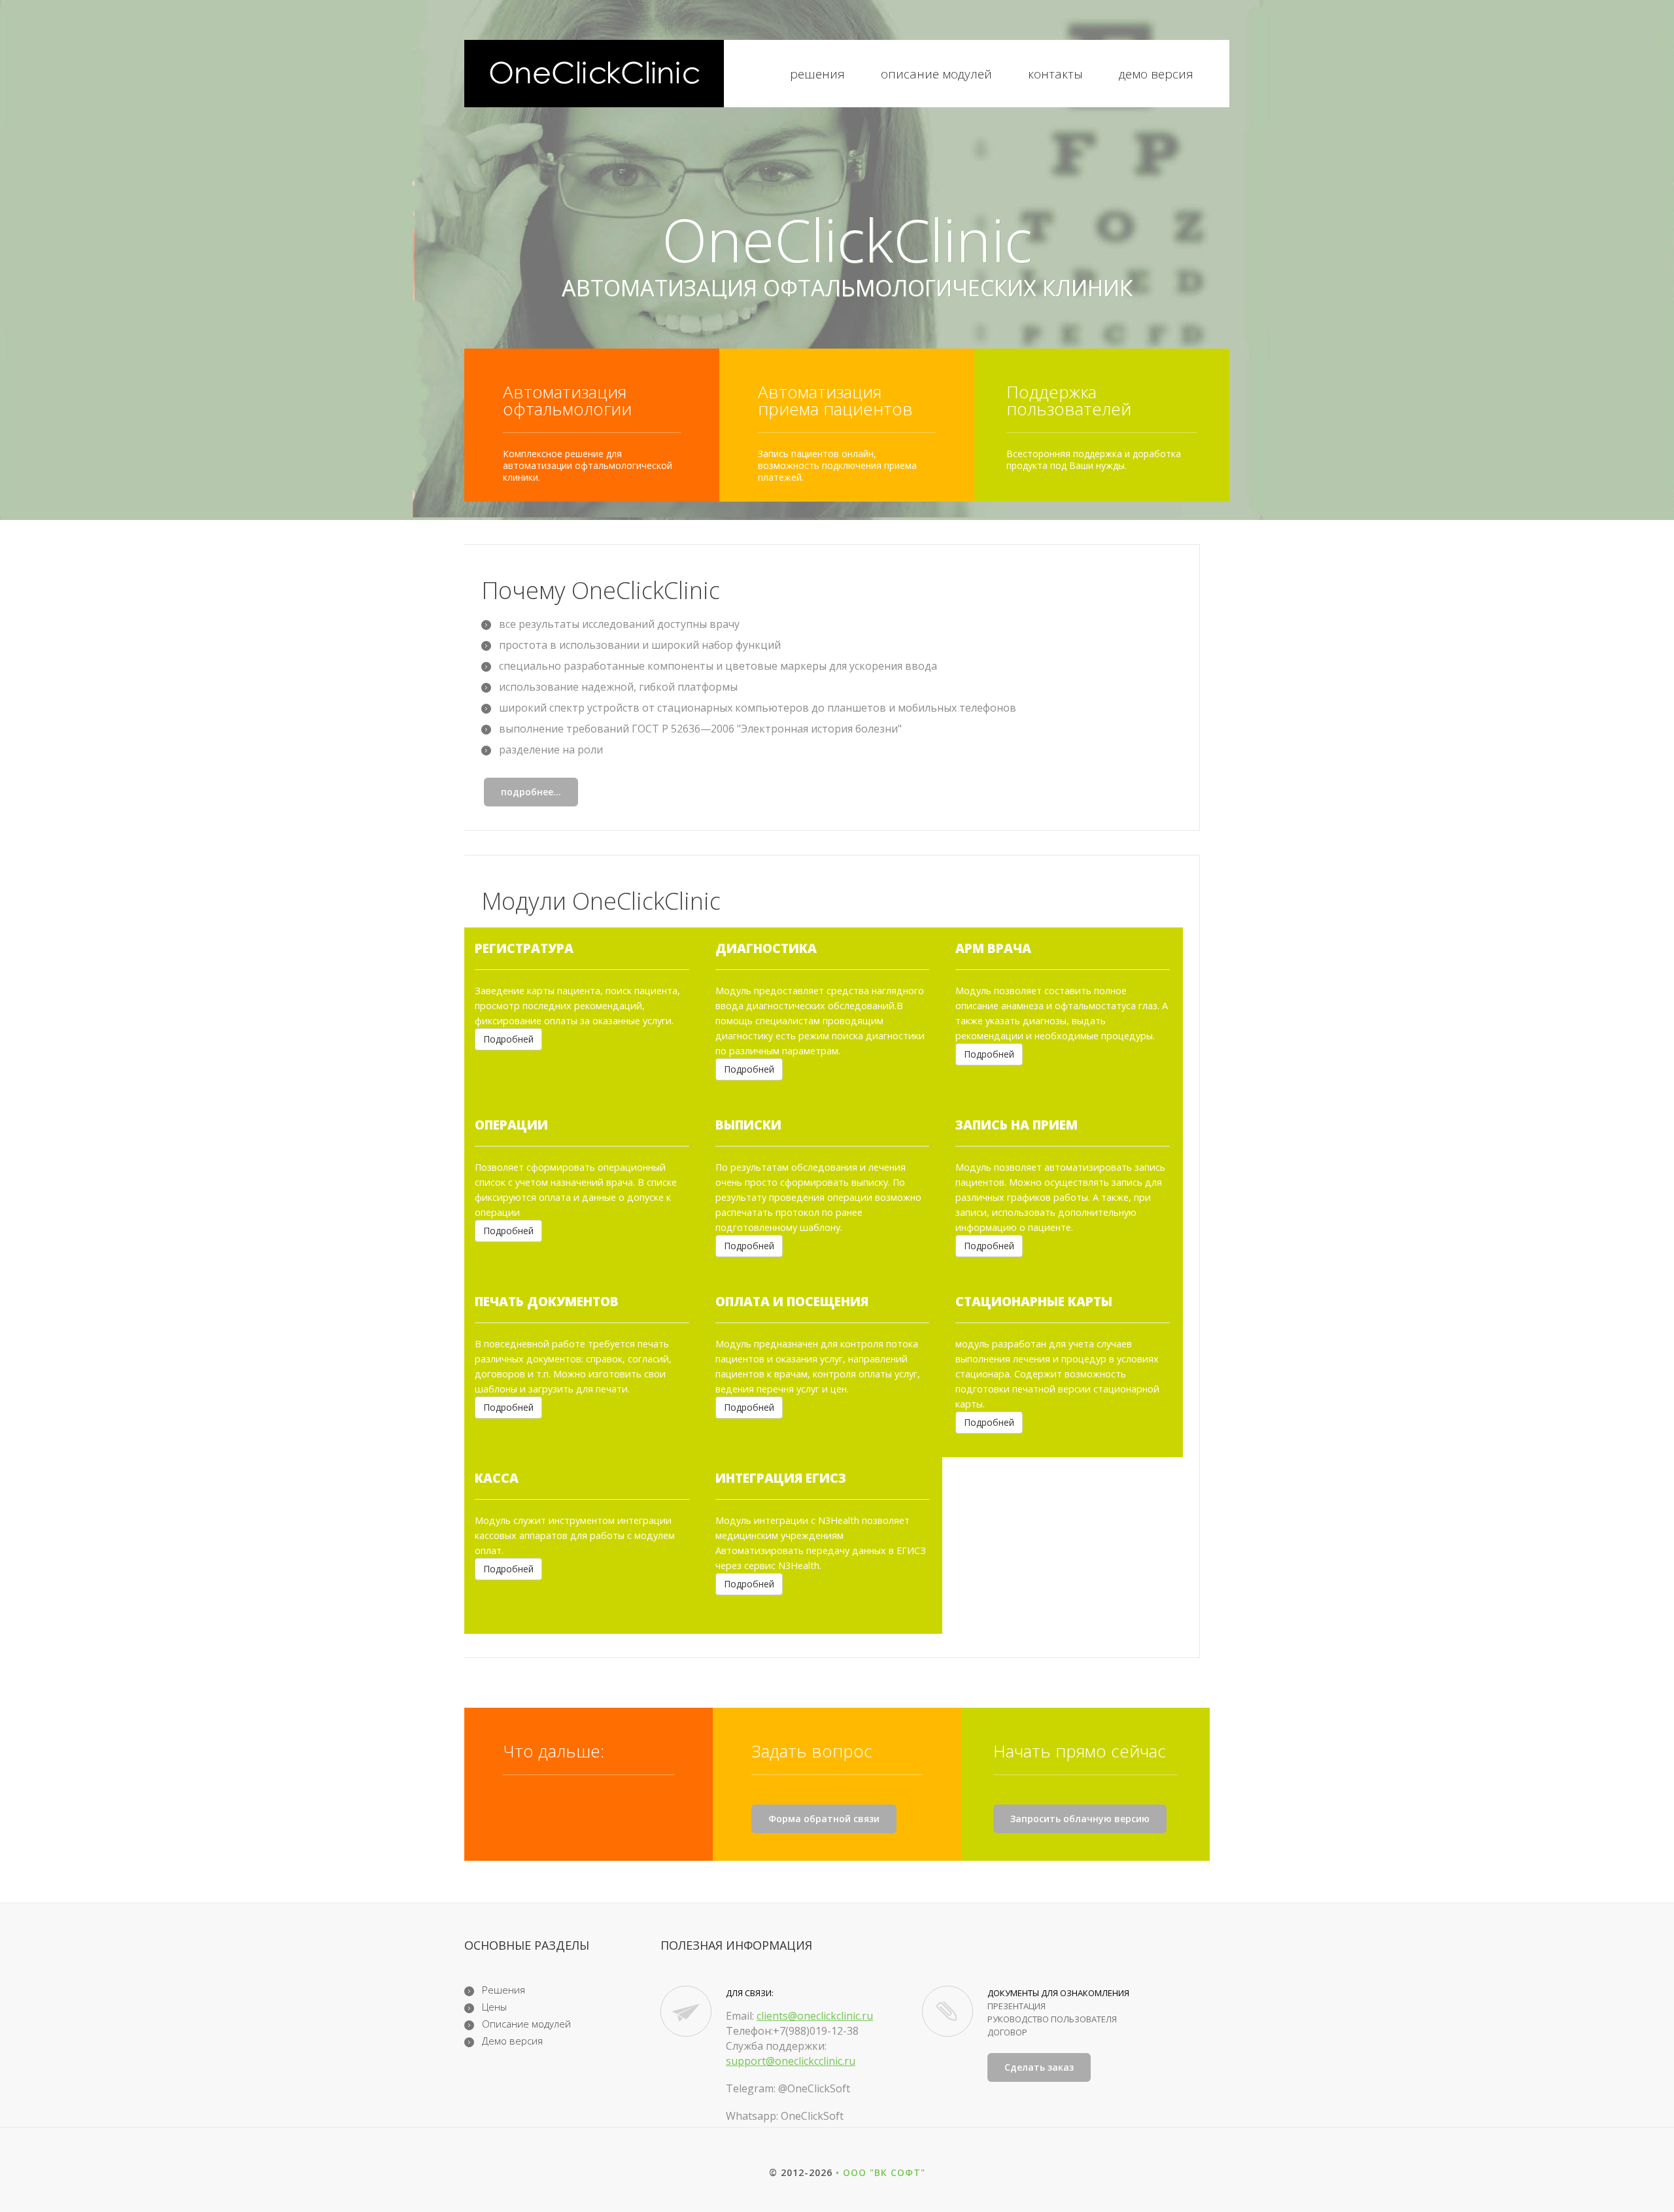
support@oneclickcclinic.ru (791, 2061)
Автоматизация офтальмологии (567, 400)
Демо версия (1156, 75)
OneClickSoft (812, 2116)
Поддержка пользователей (1069, 400)
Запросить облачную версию (1080, 1819)
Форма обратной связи (824, 1819)
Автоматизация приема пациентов (835, 400)
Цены (494, 2007)
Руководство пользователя (1052, 2019)
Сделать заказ (1039, 2067)
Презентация (1016, 2006)
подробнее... (531, 792)
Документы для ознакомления (1058, 1993)
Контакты (1055, 75)
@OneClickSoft (814, 2088)
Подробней (508, 1039)
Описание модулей (936, 75)
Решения (817, 75)
